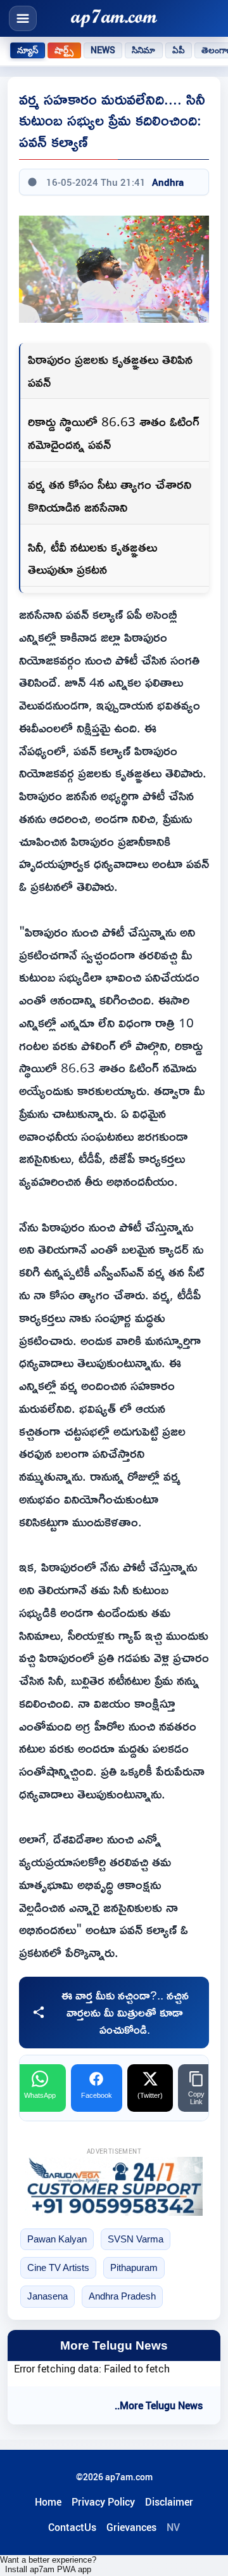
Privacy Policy (103, 2502)
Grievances (131, 2527)
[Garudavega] (114, 2186)
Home (48, 2502)
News (103, 50)
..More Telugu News (159, 2405)
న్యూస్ (28, 50)
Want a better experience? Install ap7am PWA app (48, 2565)
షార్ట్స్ (64, 50)
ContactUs (72, 2527)
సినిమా (143, 50)
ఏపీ (179, 50)
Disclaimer (169, 2502)
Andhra (168, 182)
